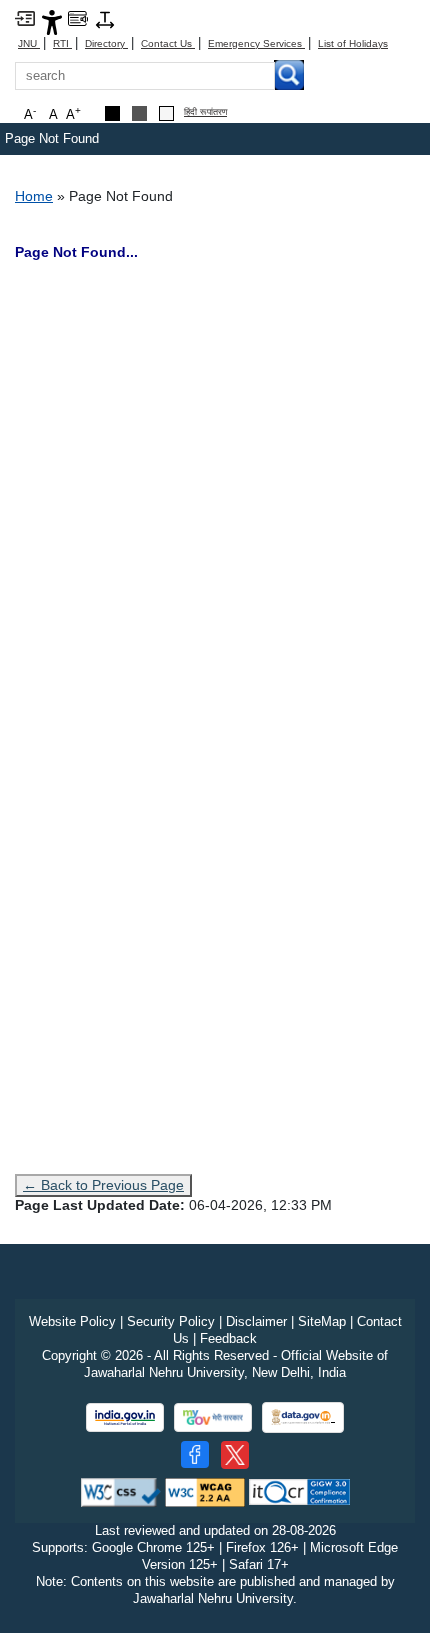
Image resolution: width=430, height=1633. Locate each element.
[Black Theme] (112, 113)
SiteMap (322, 1321)
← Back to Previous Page (103, 1185)
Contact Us (168, 43)
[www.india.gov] (125, 1417)
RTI (62, 43)
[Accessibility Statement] (52, 21)
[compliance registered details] (299, 1491)
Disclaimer (256, 1321)
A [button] (73, 113)
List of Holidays (353, 43)
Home (34, 196)
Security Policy (171, 1321)
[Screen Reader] (78, 17)
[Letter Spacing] (105, 18)
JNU (29, 43)
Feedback (228, 1338)
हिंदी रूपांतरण (205, 112)
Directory (106, 43)
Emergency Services (256, 43)
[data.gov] (303, 1417)
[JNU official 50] (235, 1455)
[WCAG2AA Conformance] (205, 1491)
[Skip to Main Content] (25, 17)
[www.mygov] (213, 1417)
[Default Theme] (166, 113)
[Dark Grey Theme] (139, 113)
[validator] (121, 1491)
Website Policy (72, 1321)
